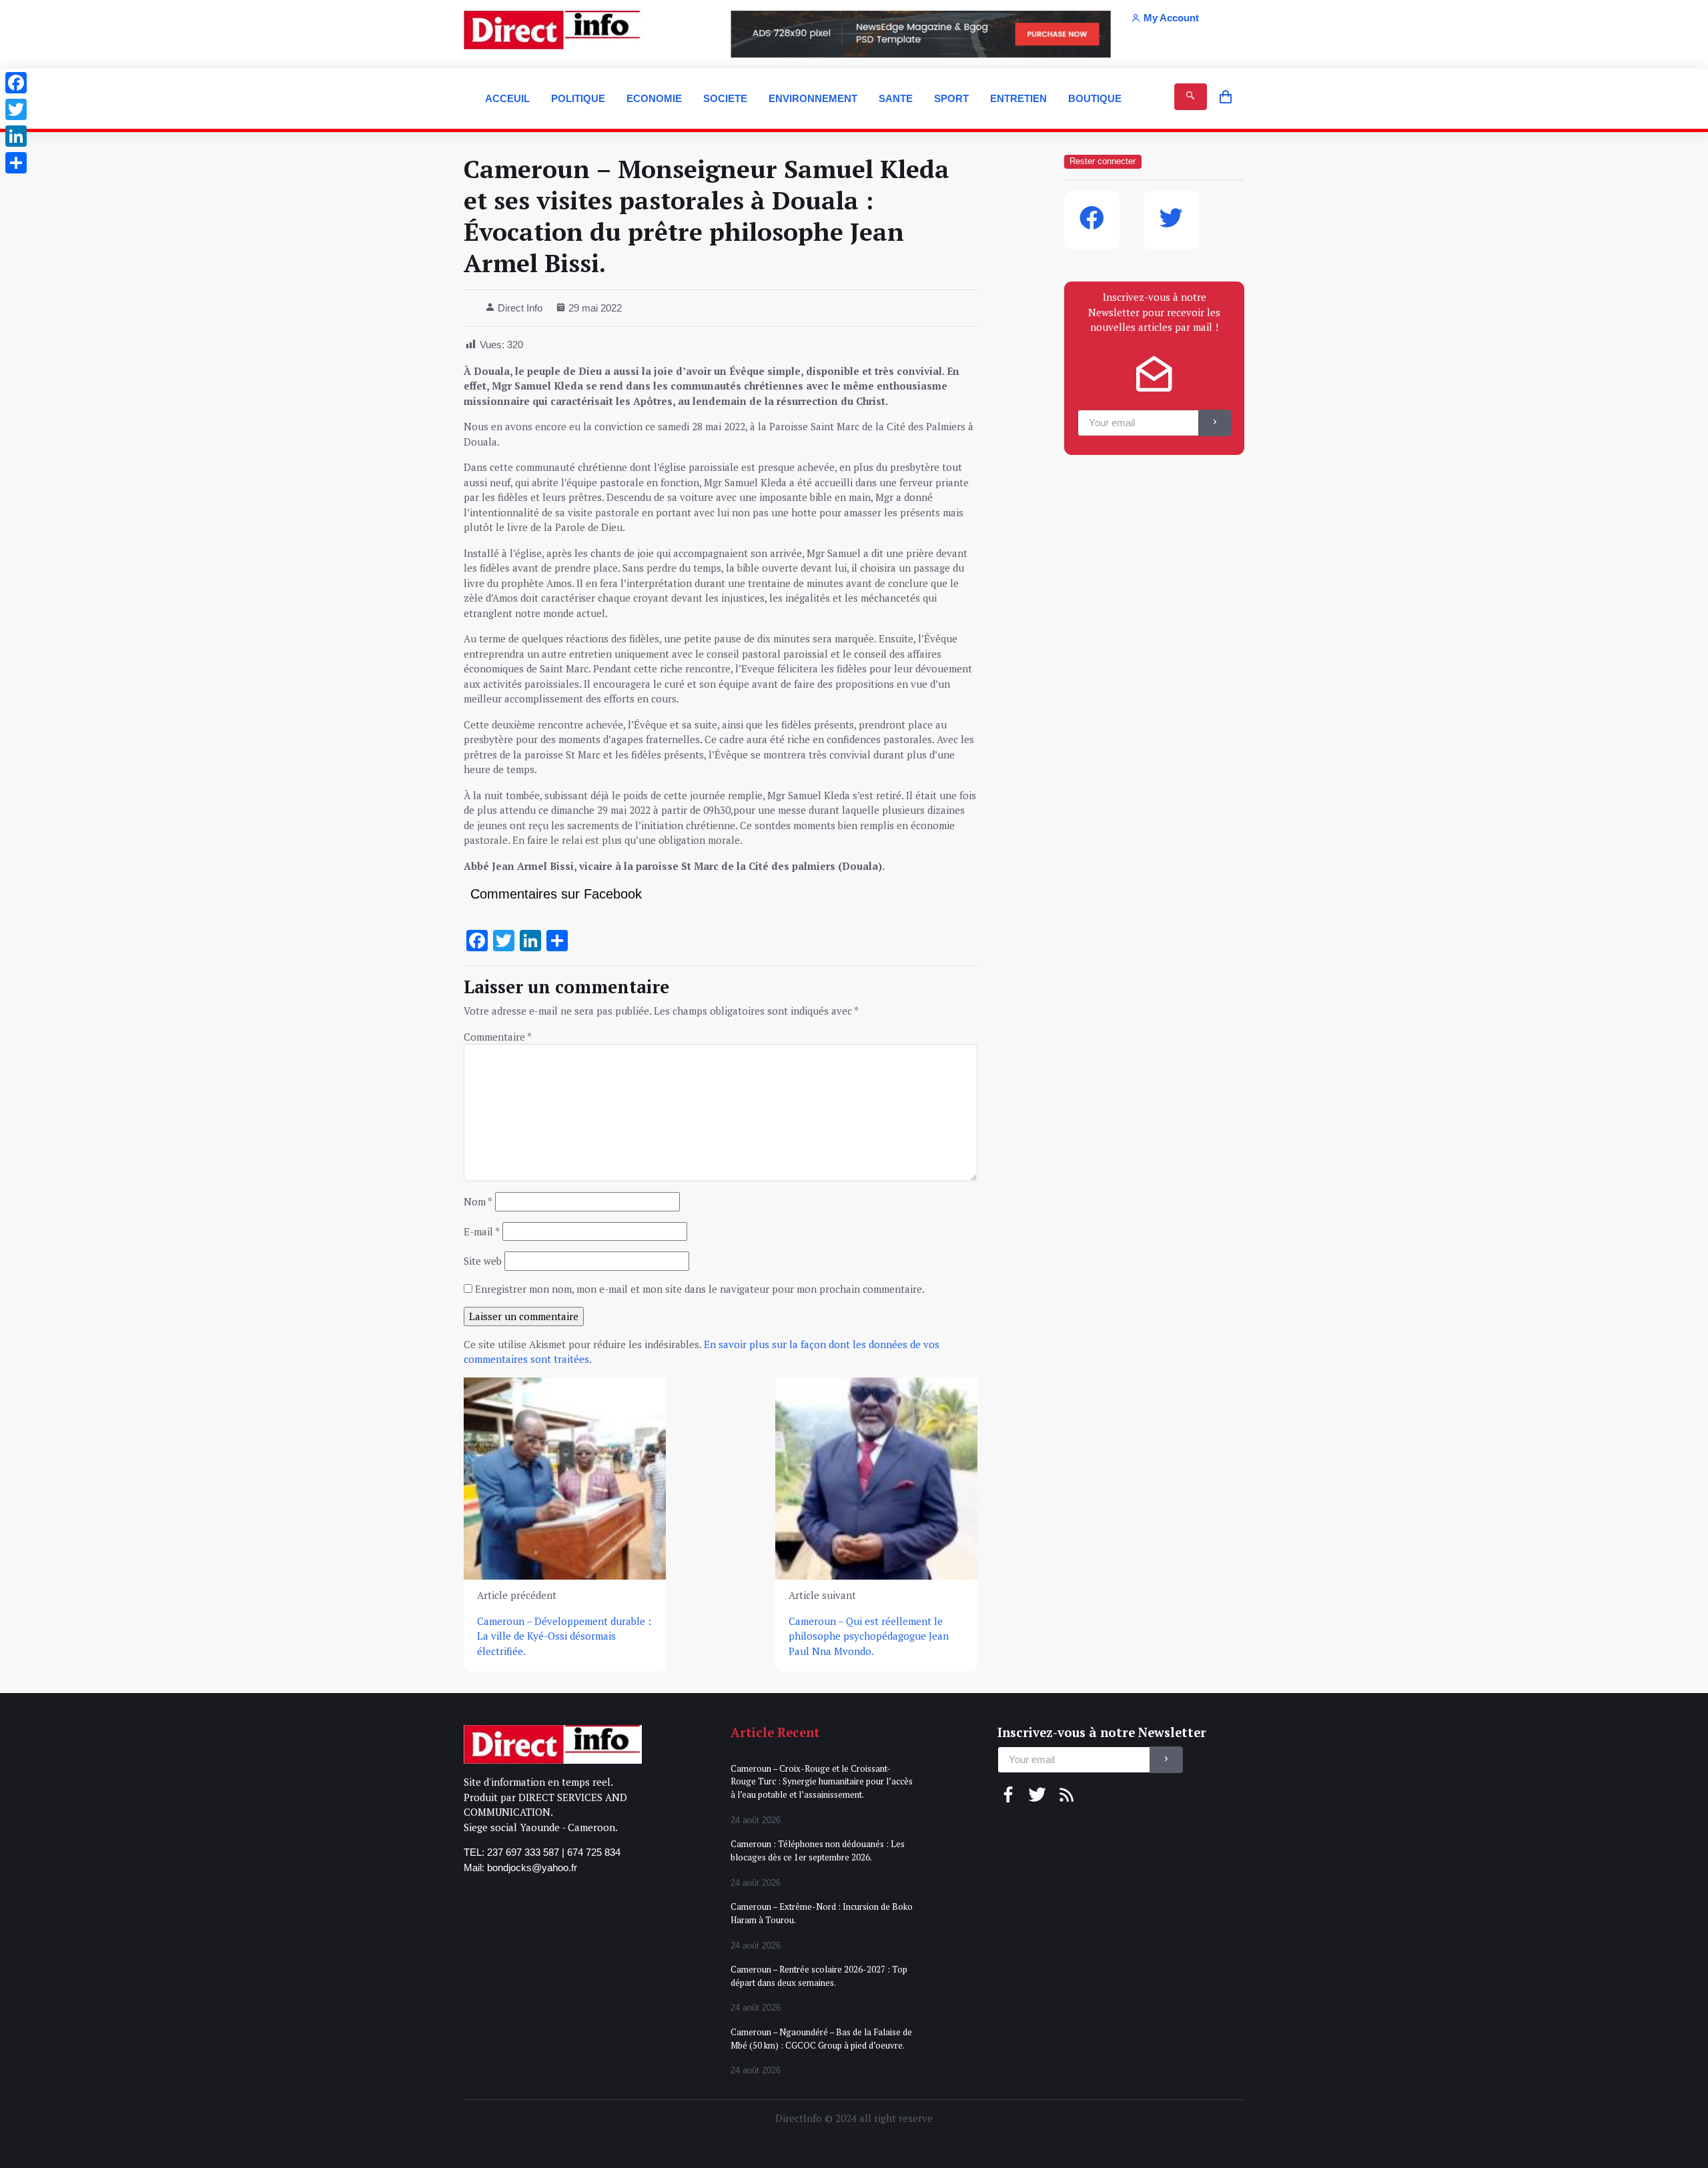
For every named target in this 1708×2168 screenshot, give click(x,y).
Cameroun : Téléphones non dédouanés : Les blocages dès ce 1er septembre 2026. (818, 1850)
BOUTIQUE (1095, 98)
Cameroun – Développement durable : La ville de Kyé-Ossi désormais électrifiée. (564, 1636)
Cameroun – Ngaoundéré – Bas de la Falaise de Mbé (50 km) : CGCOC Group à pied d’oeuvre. (821, 2039)
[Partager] (16, 163)
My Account (1171, 18)
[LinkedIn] (16, 136)
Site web (483, 1261)
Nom (478, 1201)
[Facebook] (16, 83)
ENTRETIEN (1018, 98)
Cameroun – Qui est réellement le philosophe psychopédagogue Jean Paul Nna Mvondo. (869, 1636)
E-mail (482, 1231)
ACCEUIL (507, 98)
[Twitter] (16, 109)
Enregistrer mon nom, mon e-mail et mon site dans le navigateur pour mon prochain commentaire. (700, 1289)
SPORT (951, 98)
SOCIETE (725, 98)
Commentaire (498, 1037)
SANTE (896, 98)
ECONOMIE (654, 98)
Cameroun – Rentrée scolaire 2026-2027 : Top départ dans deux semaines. (819, 1976)
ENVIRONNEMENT (813, 98)
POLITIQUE (578, 98)
